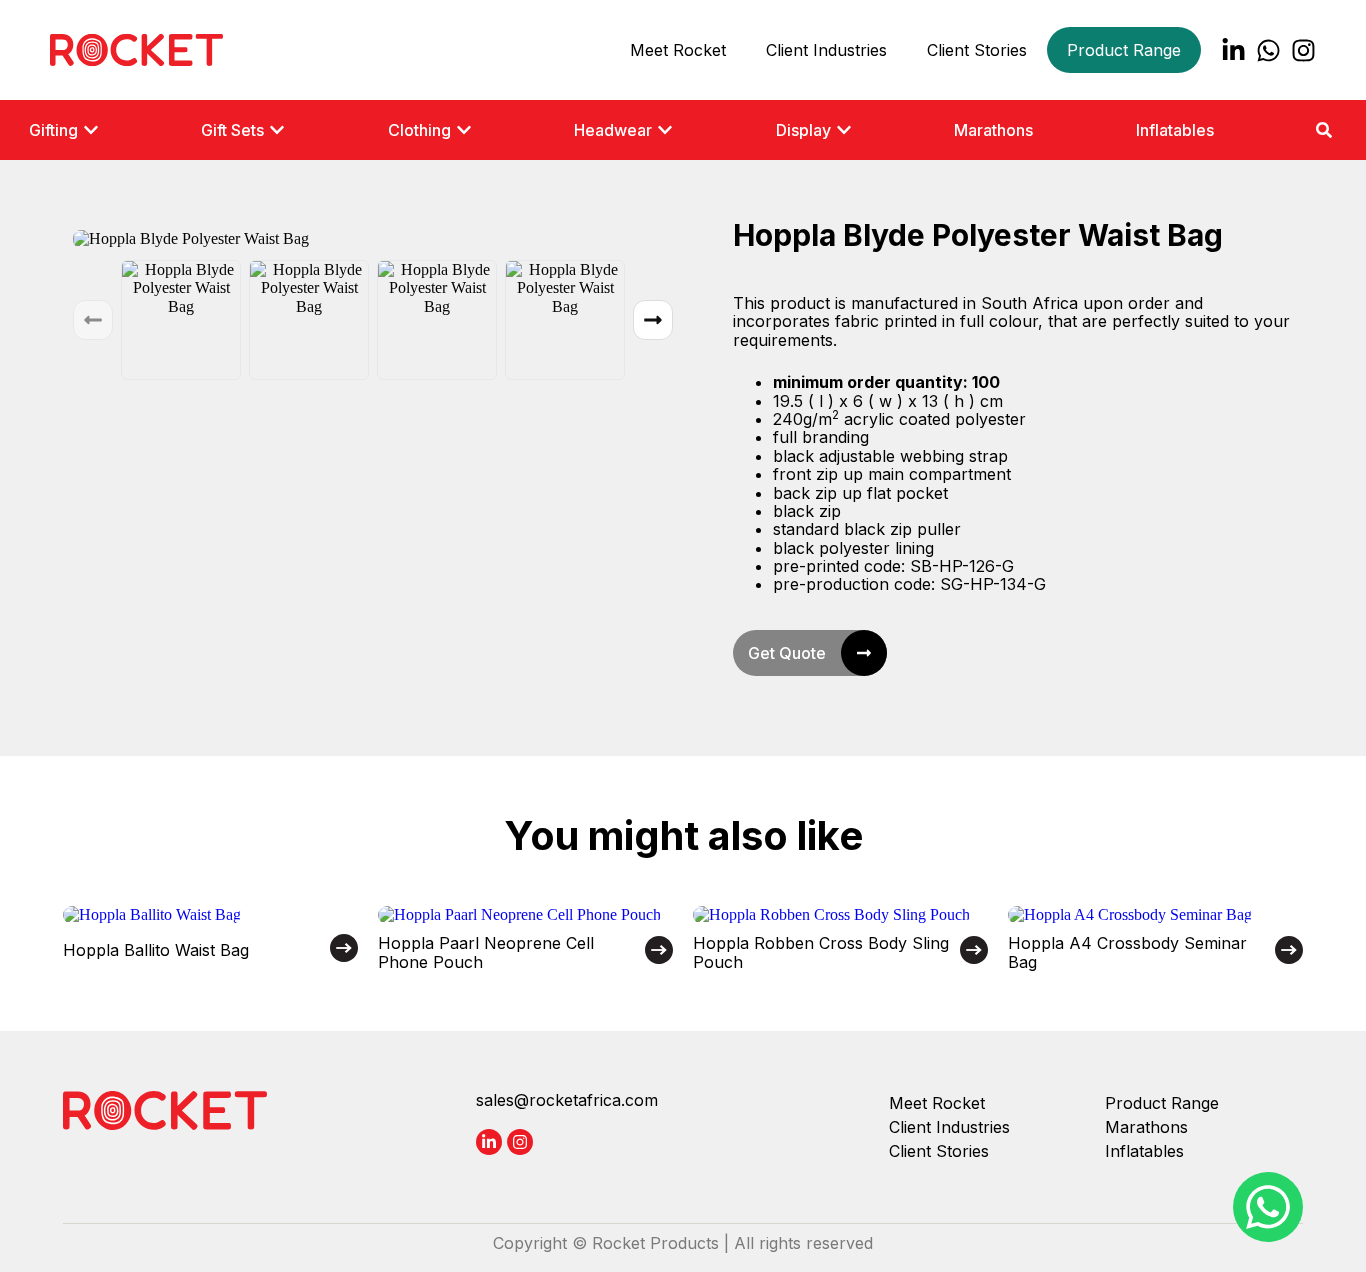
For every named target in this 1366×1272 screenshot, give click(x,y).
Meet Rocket (678, 50)
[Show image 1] (181, 320)
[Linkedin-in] (1233, 50)
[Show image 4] (565, 320)
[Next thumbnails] (653, 320)
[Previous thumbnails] (93, 320)
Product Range (1124, 50)
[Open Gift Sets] (277, 130)
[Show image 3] (437, 320)
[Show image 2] (309, 320)
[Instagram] (1303, 50)
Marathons (1146, 1127)
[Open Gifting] (91, 130)
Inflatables (1144, 1151)
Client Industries (826, 50)
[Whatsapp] (1268, 50)
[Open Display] (844, 130)
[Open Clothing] (464, 130)
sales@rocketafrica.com (567, 1100)
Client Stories (977, 50)
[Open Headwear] (665, 130)
